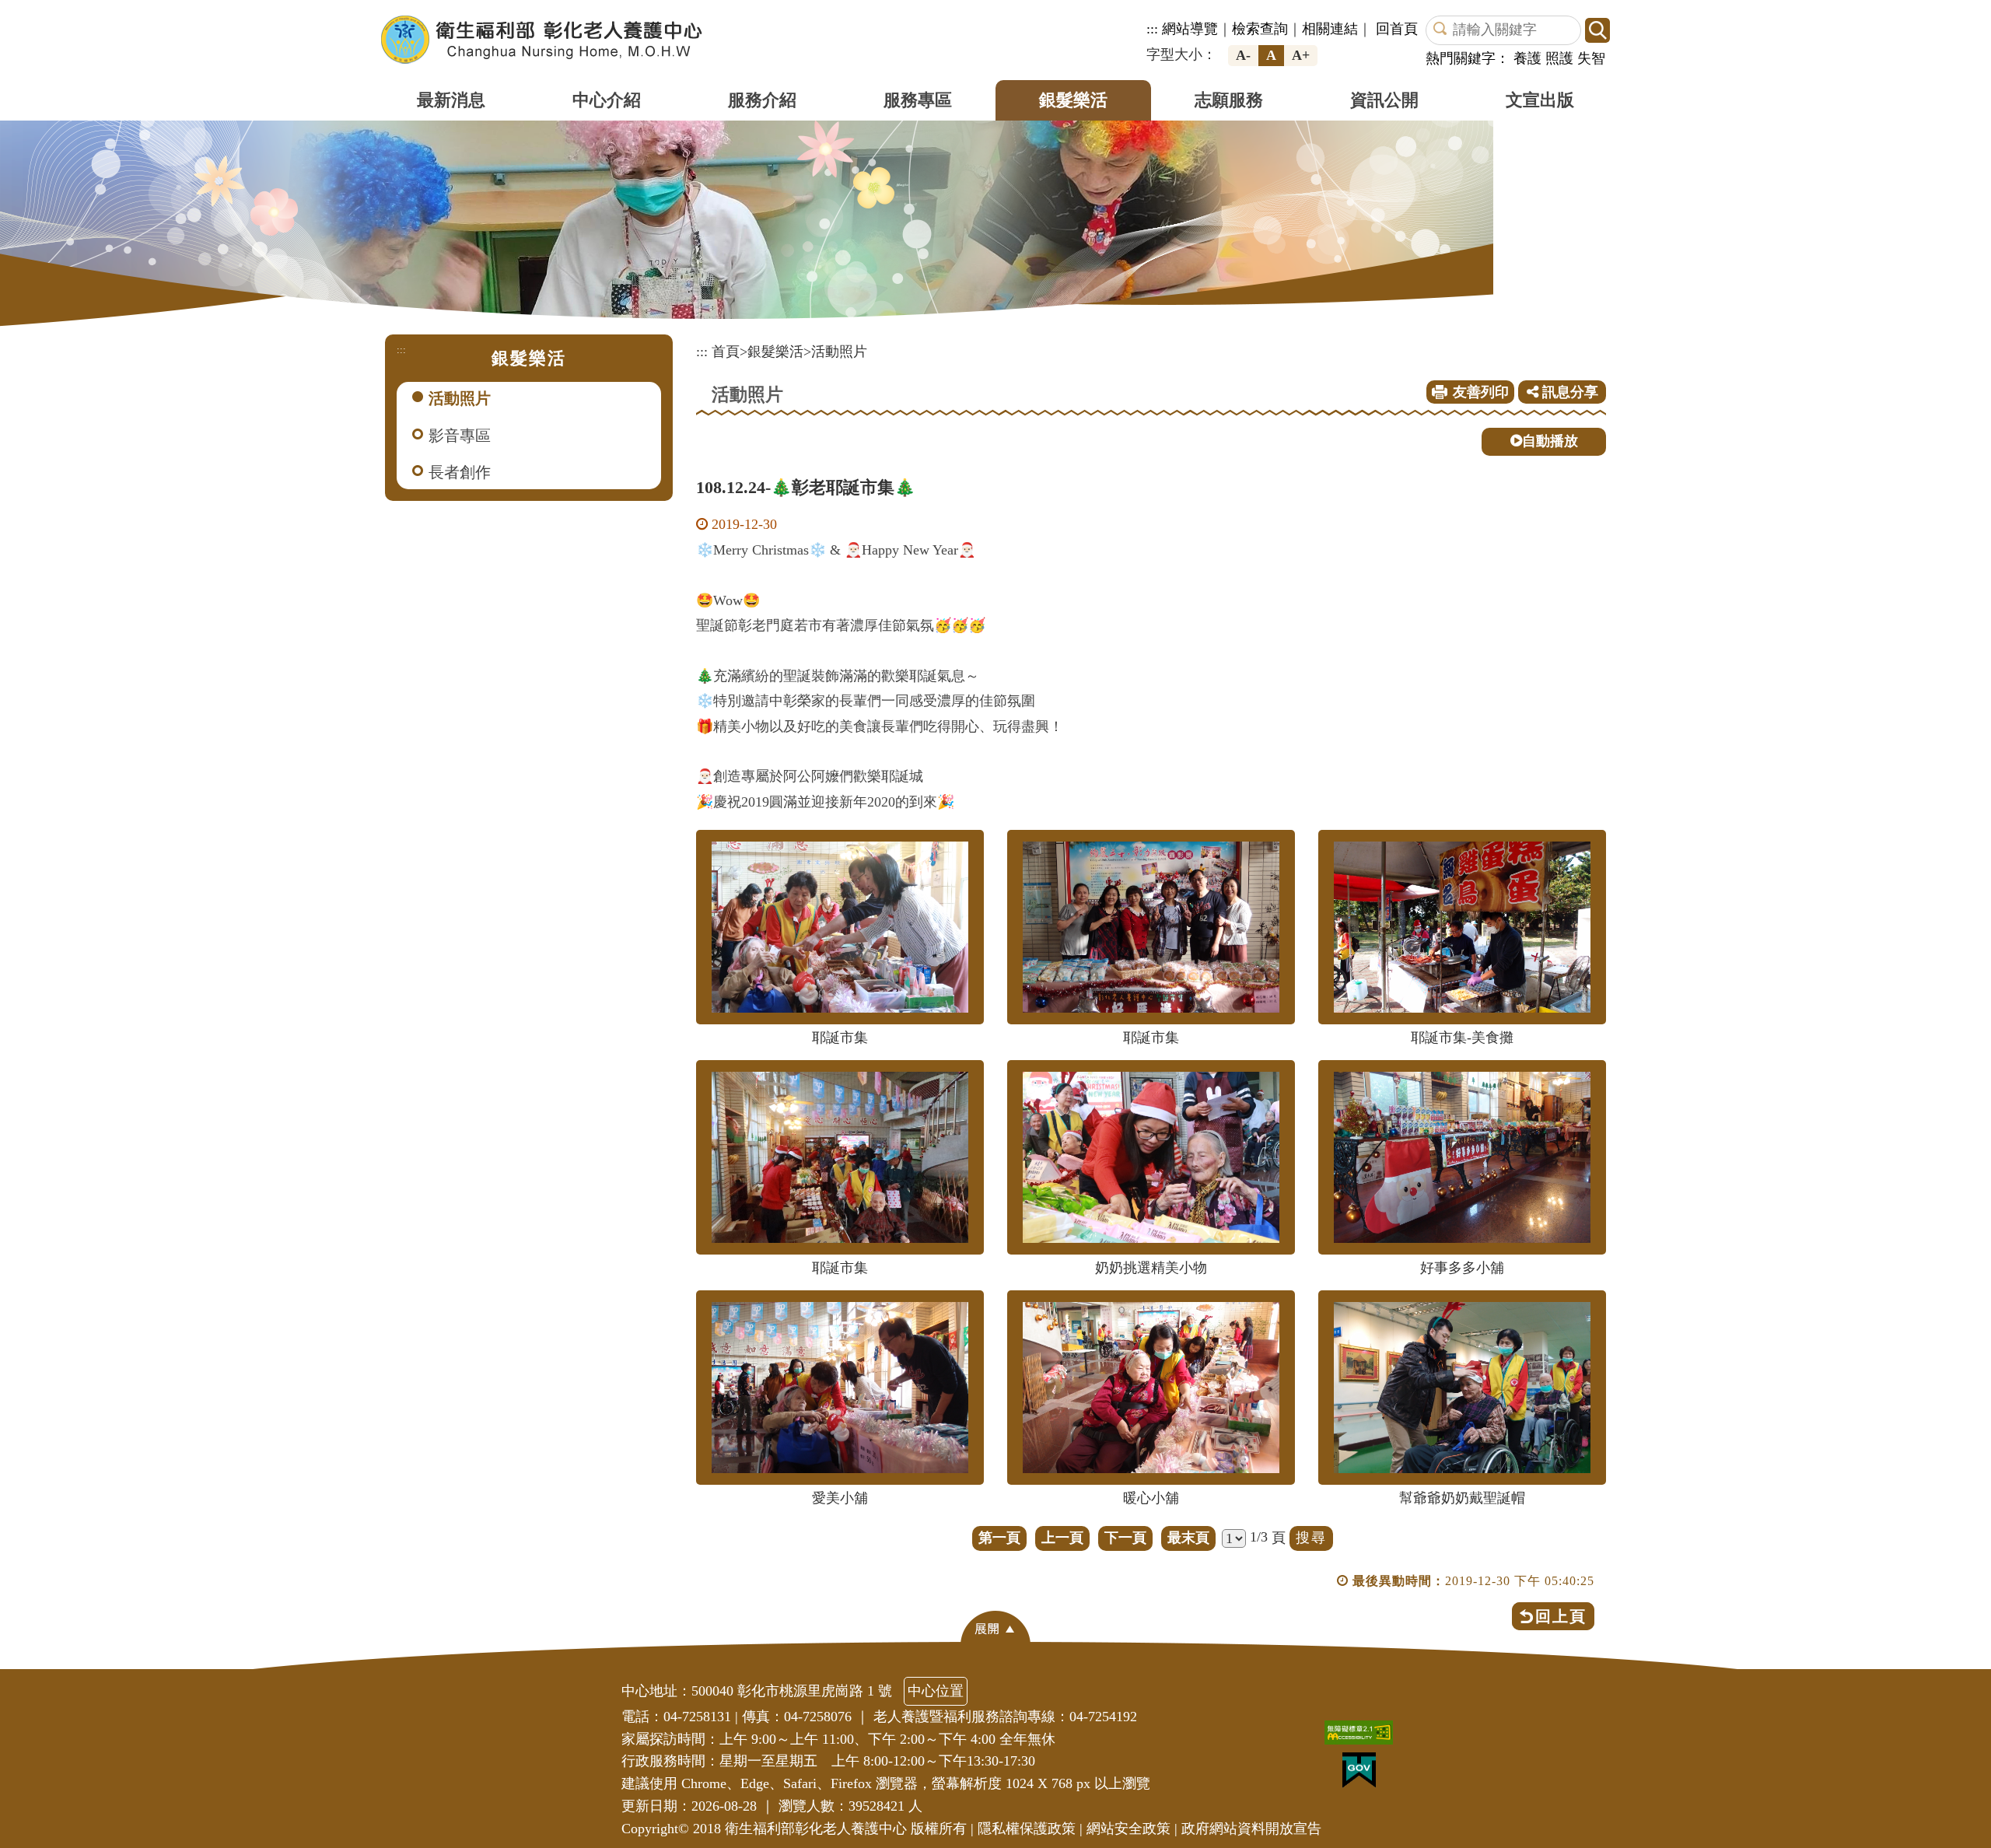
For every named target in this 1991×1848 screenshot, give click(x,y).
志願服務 (1229, 100)
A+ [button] (1301, 55)
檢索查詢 (1260, 29)
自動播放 (1550, 441)
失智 (1591, 58)
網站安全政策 (1128, 1829)
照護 (1559, 58)
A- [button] (1243, 55)
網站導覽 (1190, 29)
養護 (1527, 58)
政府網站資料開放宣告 (1251, 1829)
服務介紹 (762, 100)
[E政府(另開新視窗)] (1363, 1774)
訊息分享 (1568, 392)
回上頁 (1561, 1616)
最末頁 (1188, 1538)
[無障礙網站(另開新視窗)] (1363, 1736)
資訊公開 (1384, 100)
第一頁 (999, 1538)
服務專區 (918, 100)
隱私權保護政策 (1027, 1829)
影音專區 (460, 436)
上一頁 (1062, 1538)
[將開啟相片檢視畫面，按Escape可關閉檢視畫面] (840, 927)
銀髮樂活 (1073, 100)
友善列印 (1481, 392)
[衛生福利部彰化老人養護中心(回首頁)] (542, 40)
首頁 (726, 352)
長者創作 (460, 472)
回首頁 (1397, 29)
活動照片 (460, 398)
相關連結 (1330, 29)
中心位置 (936, 1691)
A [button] (1271, 55)
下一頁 (1125, 1538)
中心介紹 (607, 100)
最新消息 (451, 100)
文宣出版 (1540, 100)
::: (1152, 29)
